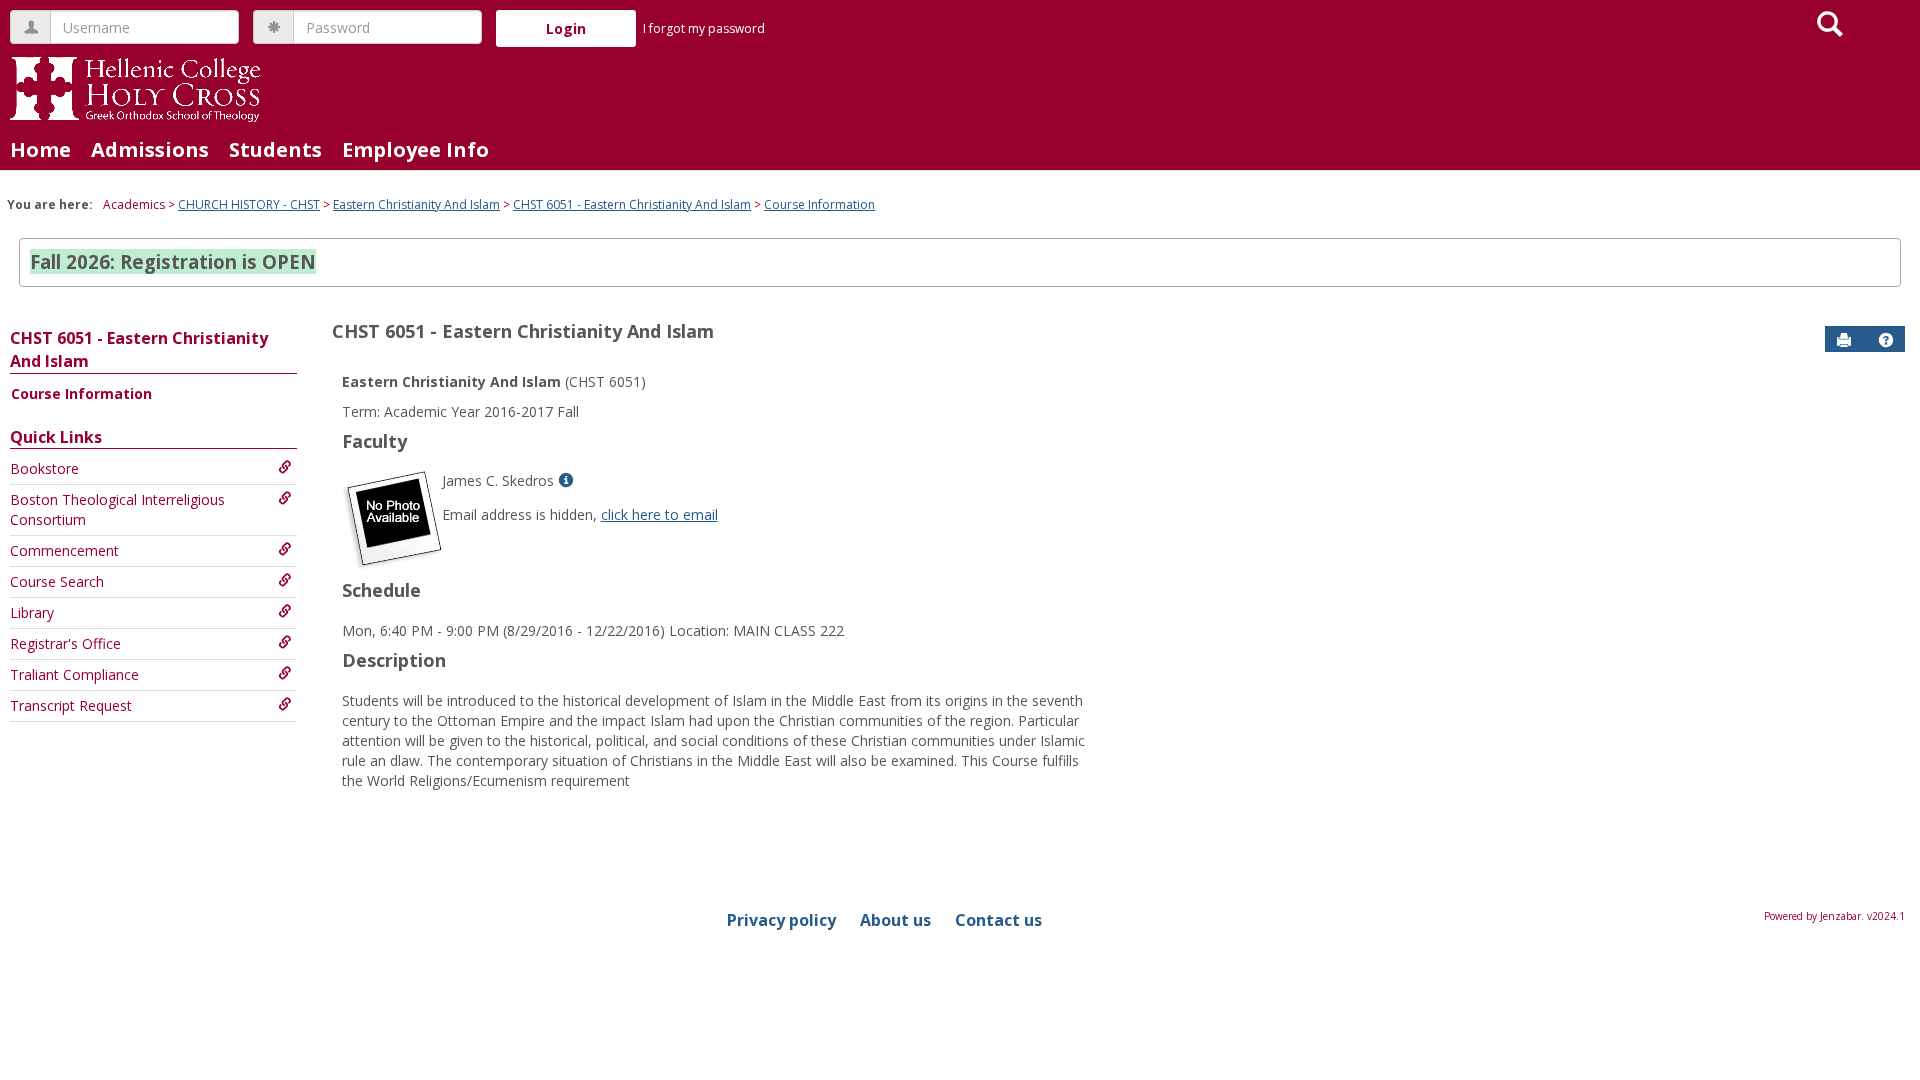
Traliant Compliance (74, 674)
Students (275, 149)
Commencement (64, 550)
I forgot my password (704, 28)
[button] (1886, 340)
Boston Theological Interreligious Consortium (117, 509)
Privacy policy (781, 920)
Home (40, 149)
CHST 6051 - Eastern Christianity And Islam (632, 204)
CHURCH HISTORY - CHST (249, 204)
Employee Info (415, 149)
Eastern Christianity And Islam (416, 204)
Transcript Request (71, 705)
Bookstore (44, 468)
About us (895, 920)
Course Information (819, 204)
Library (32, 612)
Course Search (57, 581)
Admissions (150, 149)
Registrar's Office (65, 643)
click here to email (659, 514)
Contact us (998, 920)
